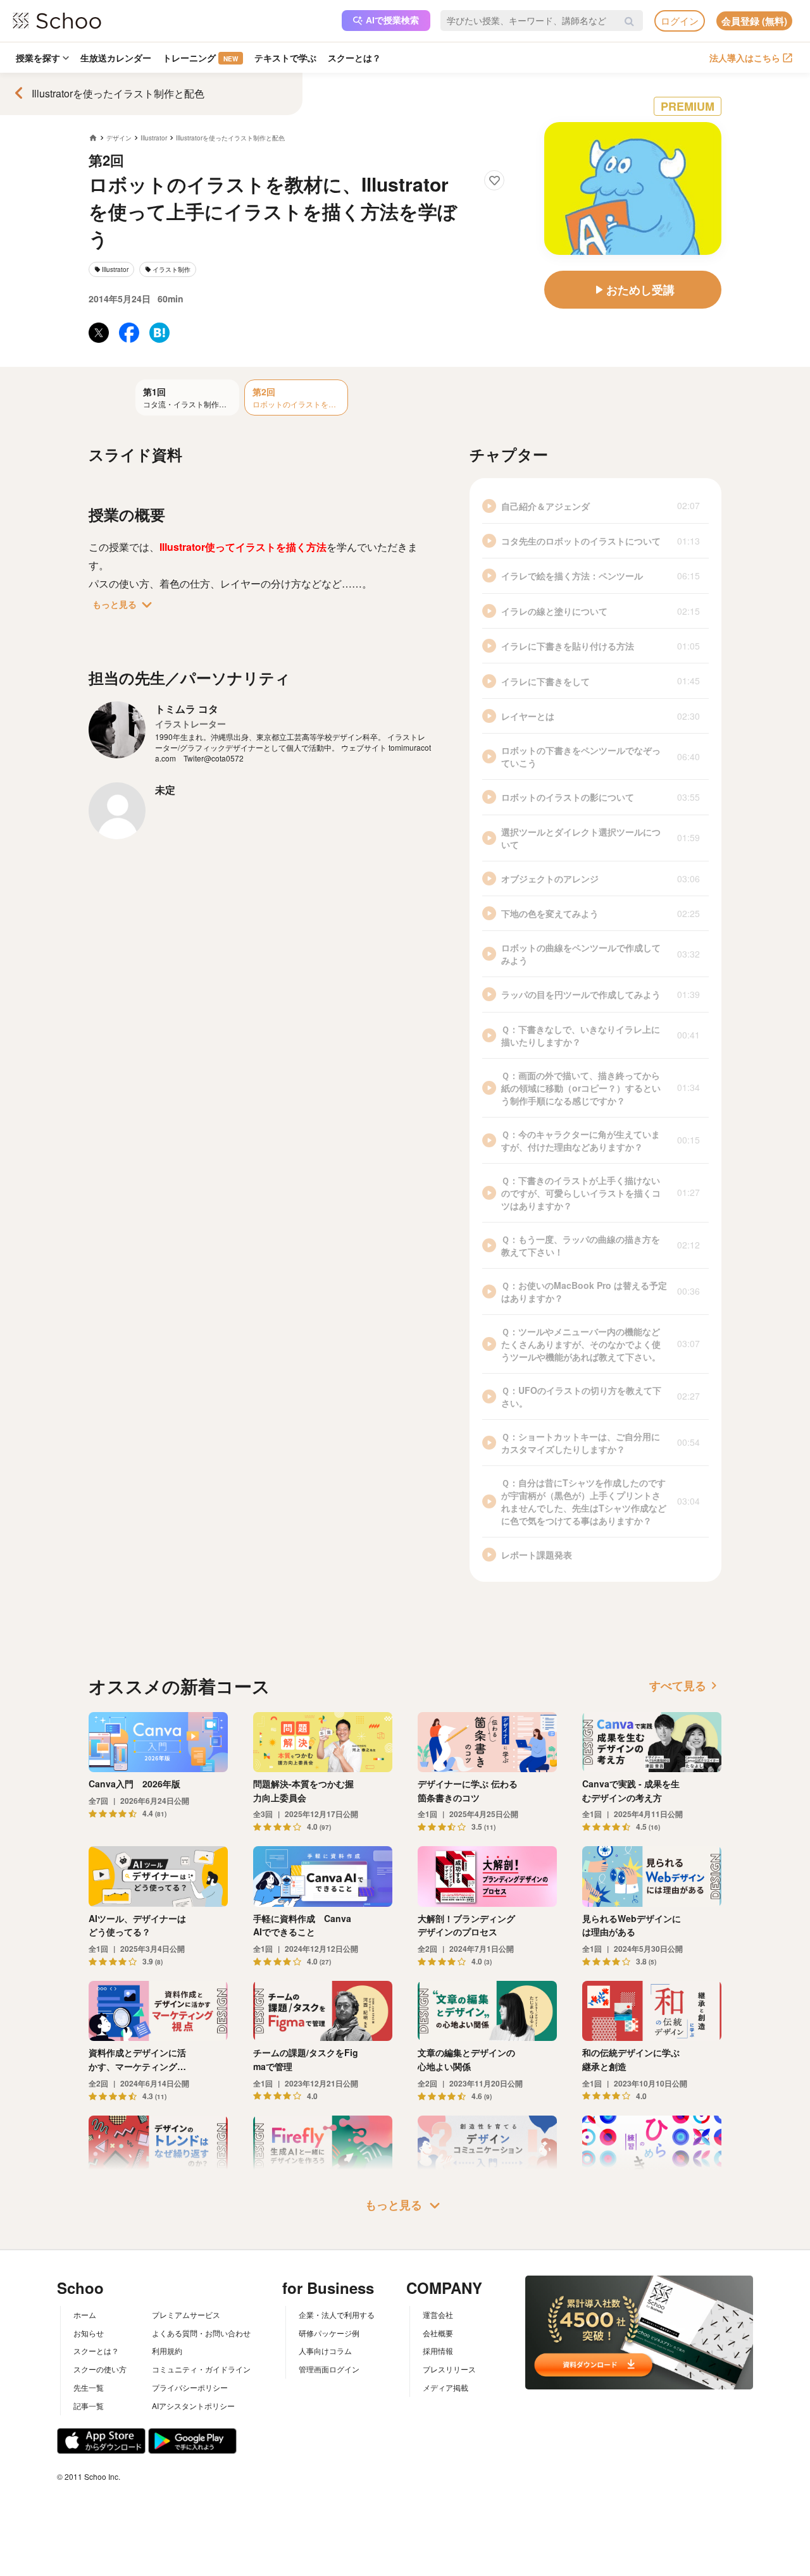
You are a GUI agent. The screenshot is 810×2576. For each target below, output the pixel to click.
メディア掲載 (445, 2387)
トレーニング (200, 58)
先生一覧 (89, 2387)
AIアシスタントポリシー (193, 2406)
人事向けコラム (325, 2351)
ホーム (85, 2314)
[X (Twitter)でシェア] (99, 333)
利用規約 (167, 2351)
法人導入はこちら (745, 58)
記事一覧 (89, 2406)
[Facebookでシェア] (129, 333)
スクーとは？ (354, 58)
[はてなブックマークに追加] (159, 333)
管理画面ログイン (329, 2369)
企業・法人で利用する (337, 2314)
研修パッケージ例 (329, 2333)
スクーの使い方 (100, 2369)
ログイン (680, 21)
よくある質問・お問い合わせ (201, 2333)
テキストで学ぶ (285, 58)
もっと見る (125, 605)
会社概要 (438, 2333)
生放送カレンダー (116, 58)
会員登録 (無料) (754, 21)
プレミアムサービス (186, 2314)
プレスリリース (449, 2369)
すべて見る (685, 1685)
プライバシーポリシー (190, 2387)
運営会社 (438, 2314)
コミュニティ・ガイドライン (201, 2369)
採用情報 (438, 2351)
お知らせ (89, 2333)
